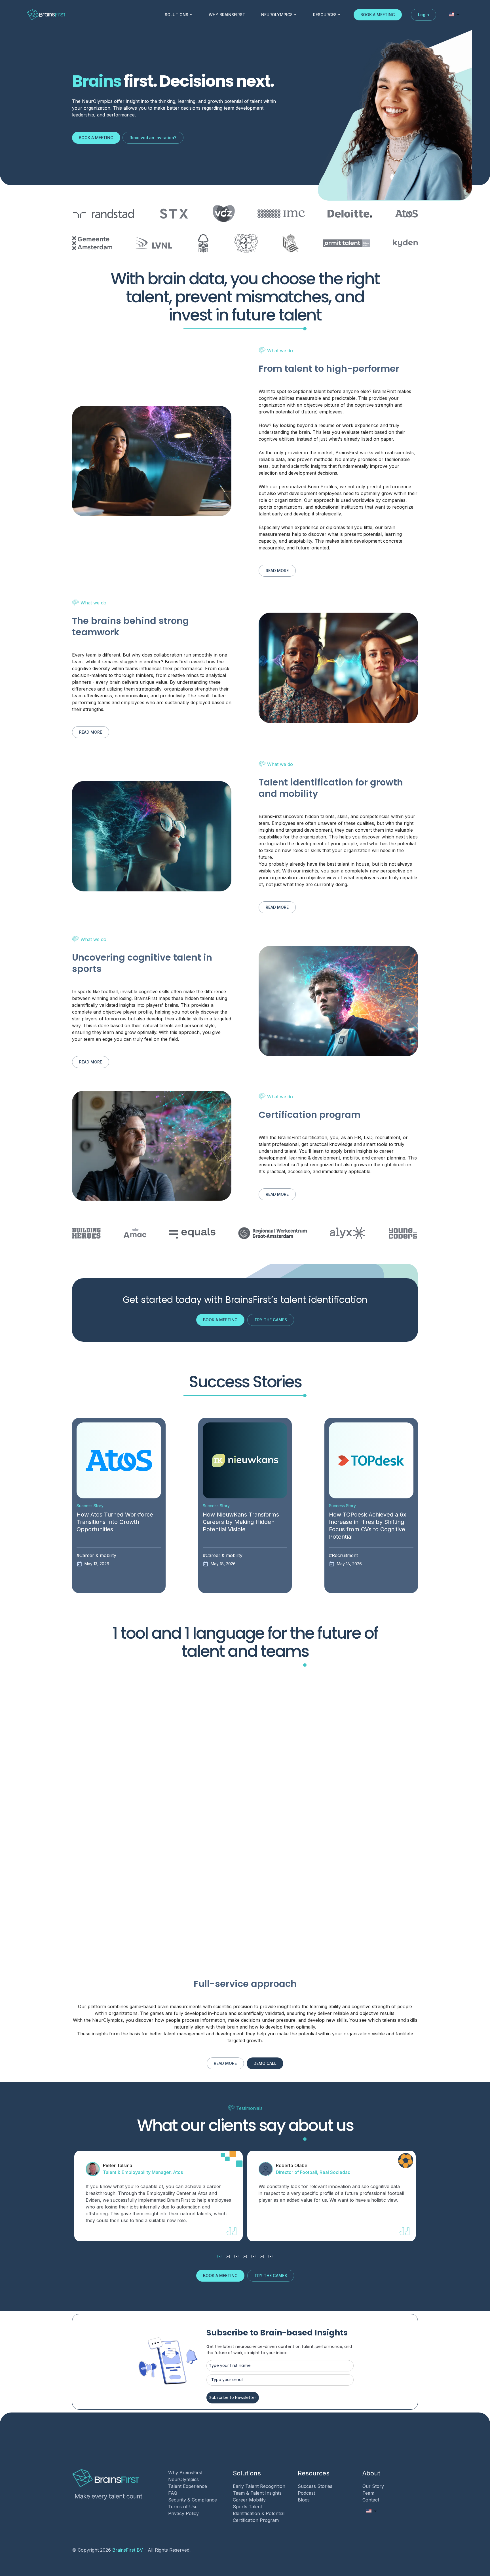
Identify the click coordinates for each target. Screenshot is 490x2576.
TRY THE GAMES (271, 1320)
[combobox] (454, 15)
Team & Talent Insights (257, 2493)
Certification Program (256, 2520)
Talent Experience (188, 2486)
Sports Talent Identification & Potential (259, 2510)
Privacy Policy (183, 2513)
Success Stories (315, 2486)
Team (368, 2493)
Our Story (373, 2486)
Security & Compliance (193, 2500)
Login (424, 15)
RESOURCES (325, 15)
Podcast (306, 2493)
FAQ (173, 2493)
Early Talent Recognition (259, 2486)
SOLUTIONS (177, 15)
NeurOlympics (183, 2479)
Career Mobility (249, 2500)
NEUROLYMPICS (277, 15)
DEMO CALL (265, 2063)
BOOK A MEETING (378, 15)
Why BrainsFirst (185, 2473)
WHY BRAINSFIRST (227, 15)
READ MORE (277, 571)
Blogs (304, 2500)
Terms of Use (183, 2507)
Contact (371, 2500)
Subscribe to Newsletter (233, 2397)
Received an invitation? (153, 138)
